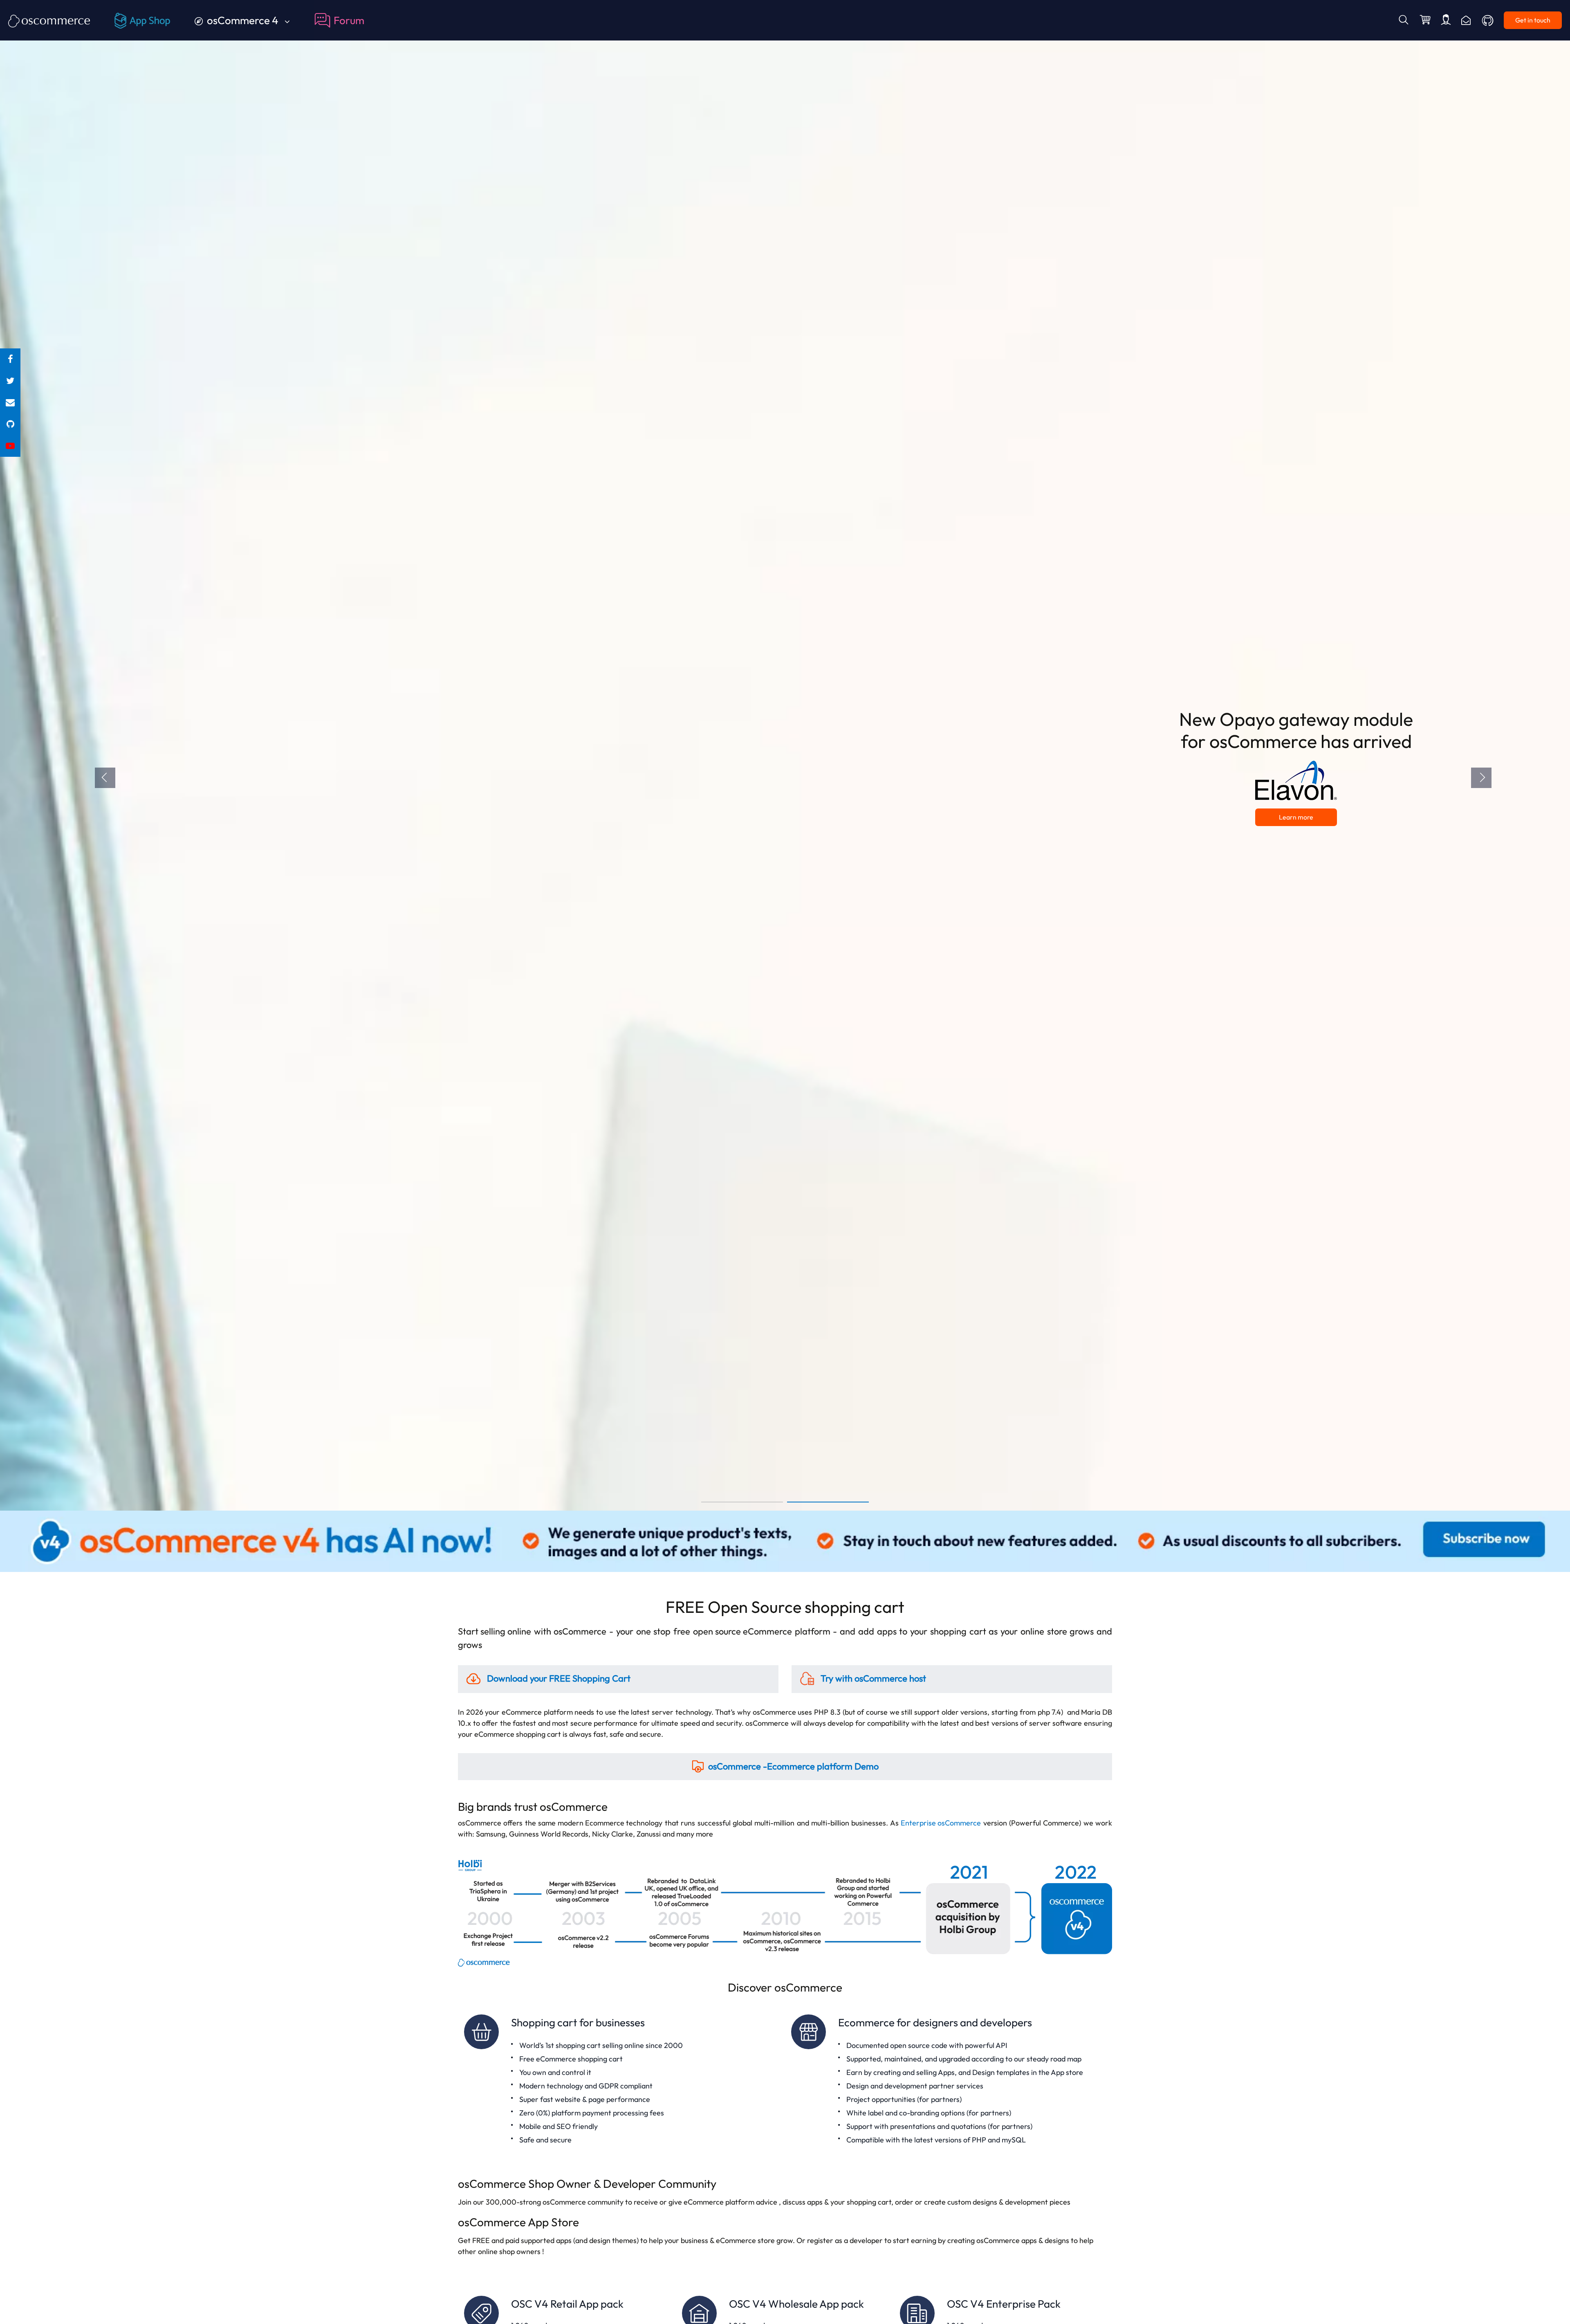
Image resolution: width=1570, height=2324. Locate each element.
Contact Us (1466, 20)
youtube (10, 446)
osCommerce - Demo (793, 1766)
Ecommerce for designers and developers (949, 2080)
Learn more (1298, 810)
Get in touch (1533, 20)
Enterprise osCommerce (941, 1823)
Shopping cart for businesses (621, 2080)
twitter (10, 381)
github (10, 424)
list (10, 403)
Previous (105, 778)
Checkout (1426, 20)
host (873, 1678)
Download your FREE (558, 1678)
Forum (349, 20)
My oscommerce (1446, 20)
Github (1488, 20)
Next (1481, 778)
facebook (10, 359)
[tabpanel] (785, 755)
